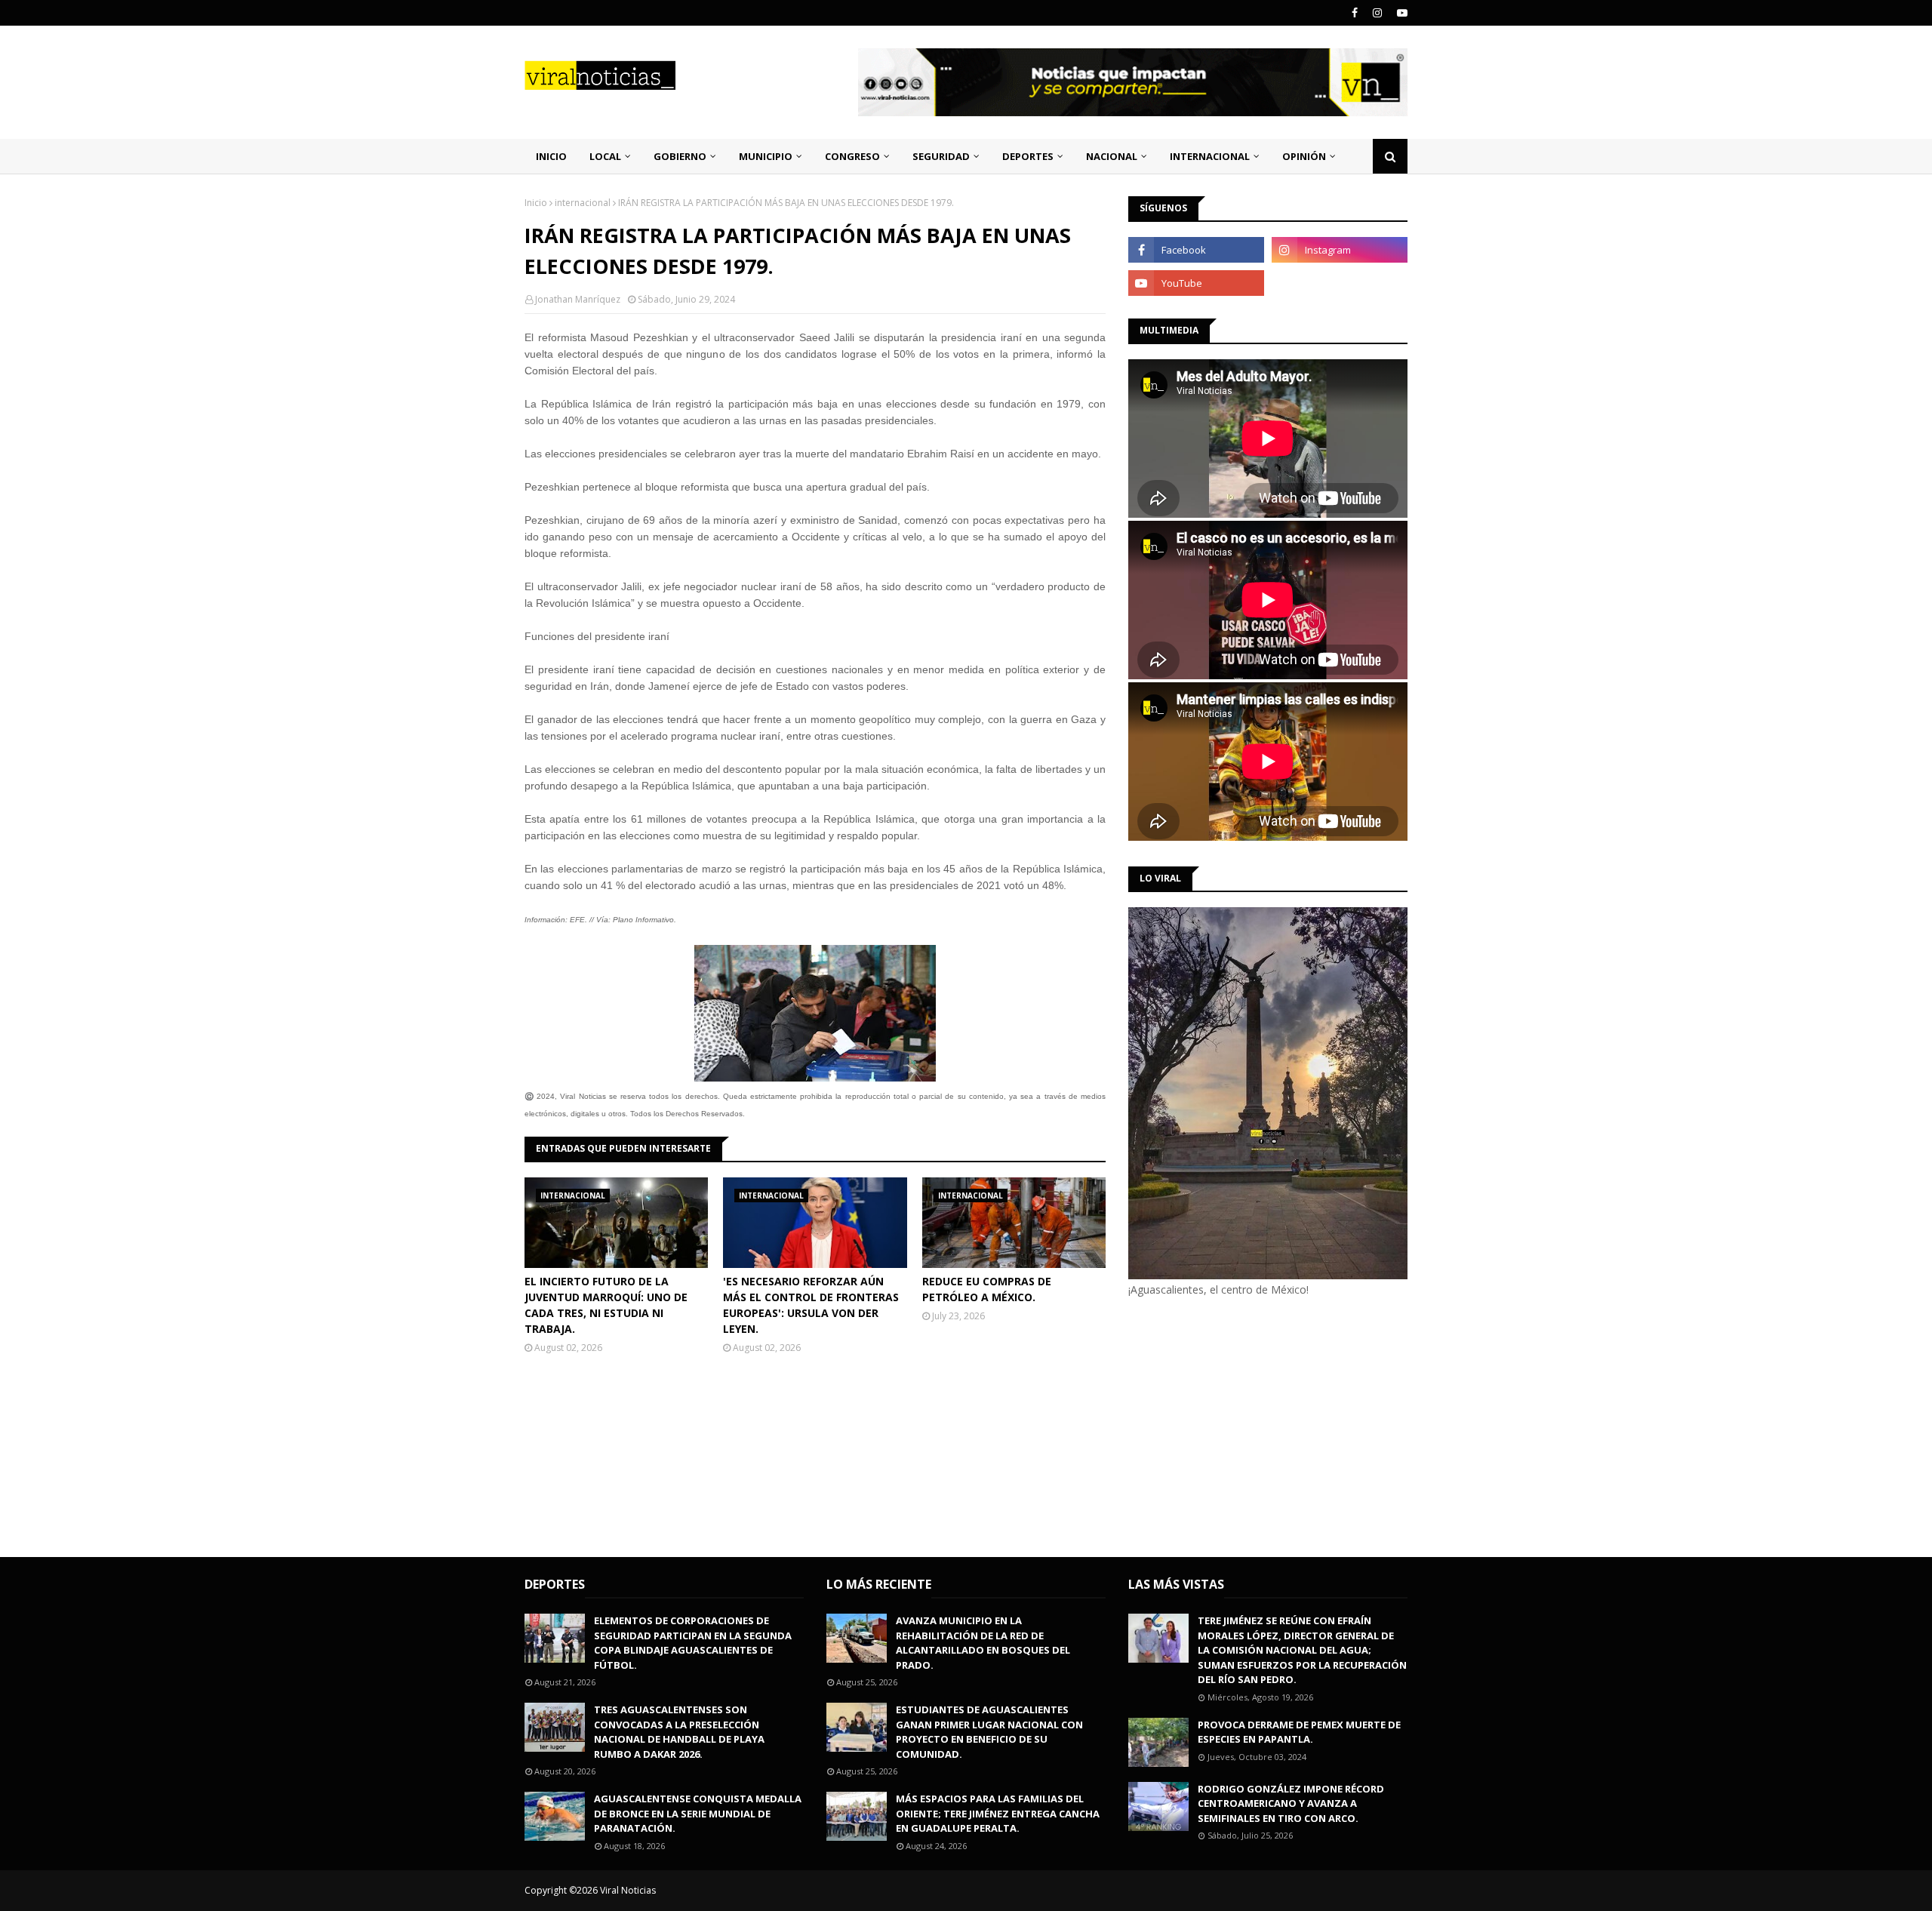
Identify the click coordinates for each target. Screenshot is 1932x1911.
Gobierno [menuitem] (680, 156)
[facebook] (1355, 13)
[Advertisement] (1255, 1425)
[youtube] (1400, 13)
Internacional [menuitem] (1210, 156)
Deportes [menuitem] (1028, 156)
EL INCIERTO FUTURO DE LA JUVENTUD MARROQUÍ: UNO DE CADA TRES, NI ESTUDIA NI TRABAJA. (606, 1305)
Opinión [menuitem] (1304, 156)
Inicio (536, 203)
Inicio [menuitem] (551, 156)
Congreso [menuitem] (852, 156)
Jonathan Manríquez (578, 299)
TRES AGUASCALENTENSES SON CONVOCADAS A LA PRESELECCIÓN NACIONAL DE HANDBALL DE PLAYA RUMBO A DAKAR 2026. (679, 1732)
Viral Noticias (628, 1890)
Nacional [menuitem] (1112, 156)
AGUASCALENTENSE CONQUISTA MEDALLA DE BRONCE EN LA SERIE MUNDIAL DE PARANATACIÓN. (698, 1813)
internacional (583, 203)
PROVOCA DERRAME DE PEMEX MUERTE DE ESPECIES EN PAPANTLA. (1299, 1732)
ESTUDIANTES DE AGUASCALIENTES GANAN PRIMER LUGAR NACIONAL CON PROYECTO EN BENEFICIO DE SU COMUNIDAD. (989, 1732)
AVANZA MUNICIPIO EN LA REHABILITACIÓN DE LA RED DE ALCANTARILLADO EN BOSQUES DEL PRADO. (983, 1643)
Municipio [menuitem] (766, 156)
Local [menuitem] (605, 156)
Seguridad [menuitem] (941, 156)
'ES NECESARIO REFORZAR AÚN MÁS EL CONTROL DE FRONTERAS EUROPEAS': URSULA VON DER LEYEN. (811, 1305)
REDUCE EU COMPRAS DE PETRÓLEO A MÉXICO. (987, 1289)
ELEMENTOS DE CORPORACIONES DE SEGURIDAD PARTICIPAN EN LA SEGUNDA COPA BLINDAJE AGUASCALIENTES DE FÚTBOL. (693, 1643)
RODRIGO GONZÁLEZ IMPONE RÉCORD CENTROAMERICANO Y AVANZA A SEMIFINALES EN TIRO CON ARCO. (1291, 1803)
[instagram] (1377, 13)
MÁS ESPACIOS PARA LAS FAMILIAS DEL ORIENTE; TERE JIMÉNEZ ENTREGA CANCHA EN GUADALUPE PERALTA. (998, 1813)
